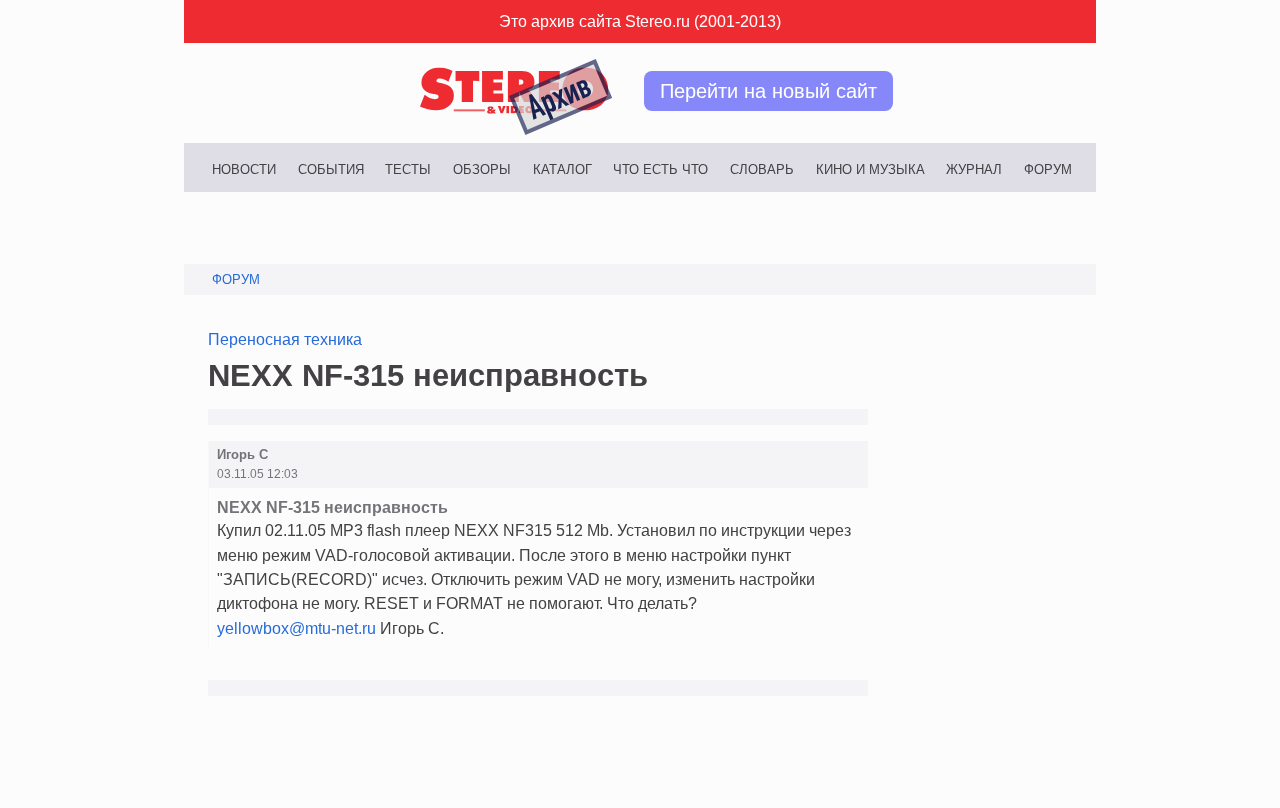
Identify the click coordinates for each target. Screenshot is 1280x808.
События (331, 169)
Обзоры (482, 169)
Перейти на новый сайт (768, 91)
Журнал (974, 169)
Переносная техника (285, 339)
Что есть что (660, 169)
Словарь (762, 169)
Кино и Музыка (870, 169)
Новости (244, 169)
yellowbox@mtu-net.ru (296, 628)
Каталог (562, 169)
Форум (1048, 169)
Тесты (408, 169)
